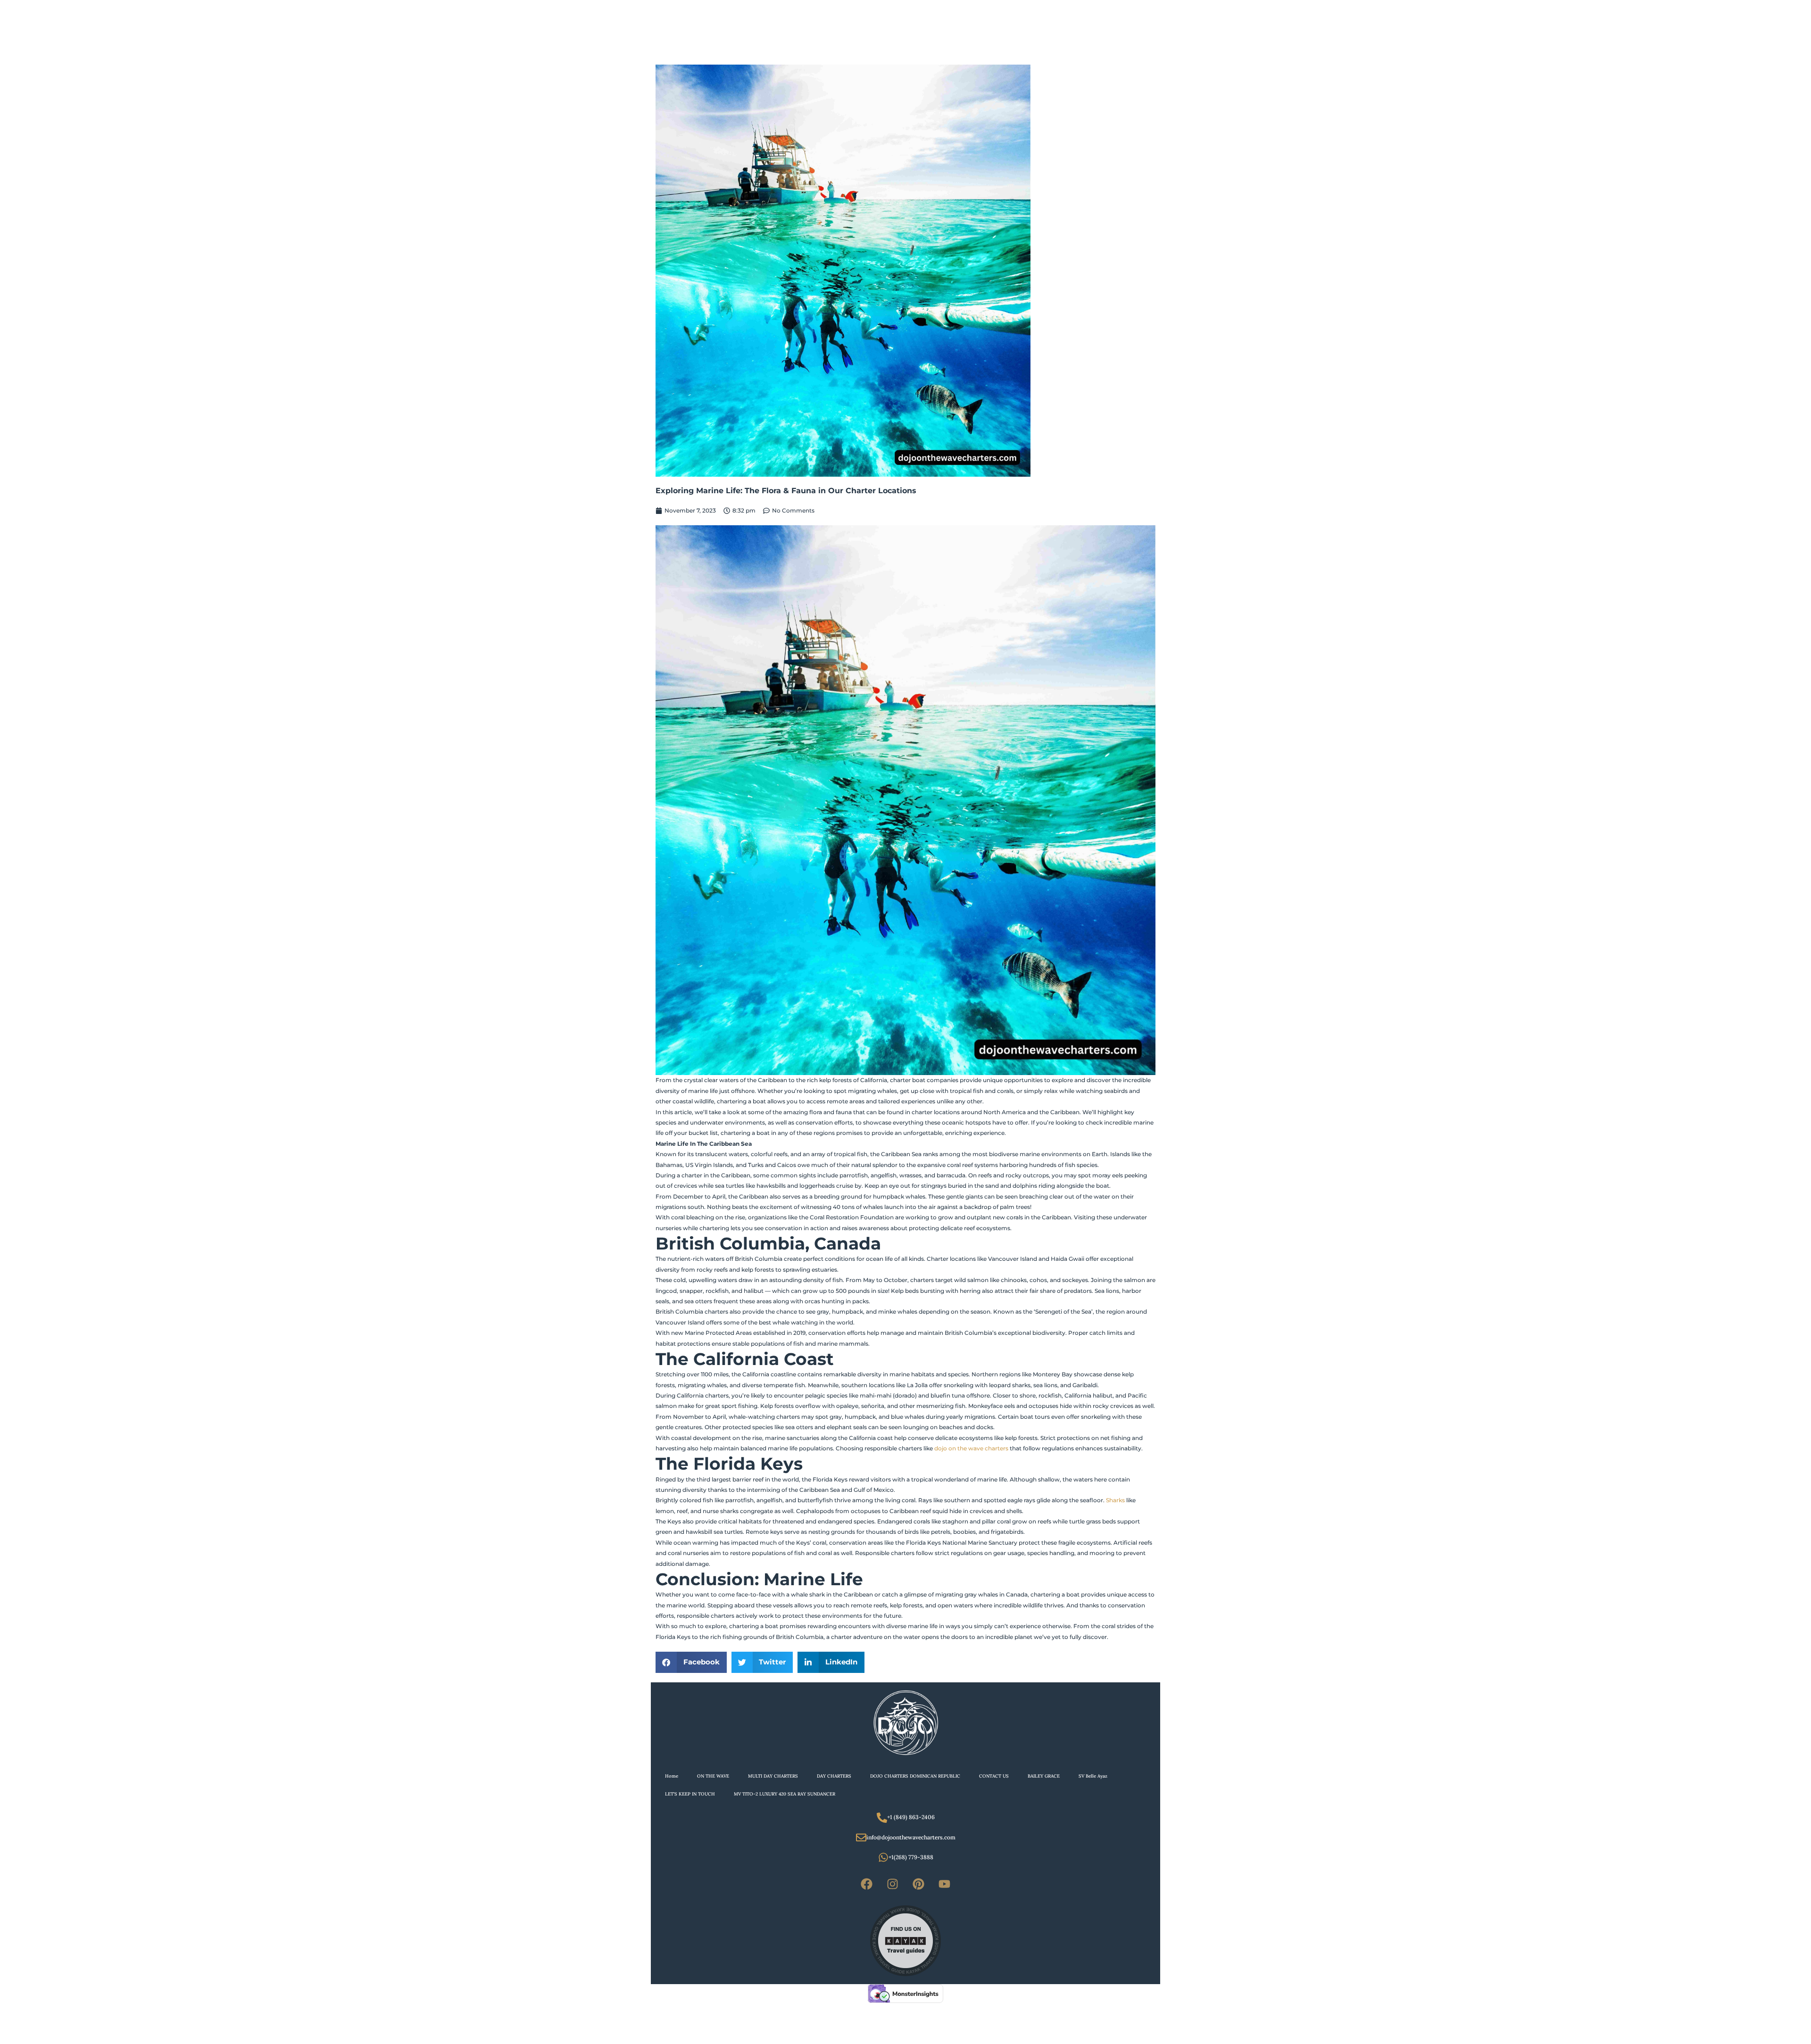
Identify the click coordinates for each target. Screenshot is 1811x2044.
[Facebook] (867, 1884)
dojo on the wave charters (971, 1448)
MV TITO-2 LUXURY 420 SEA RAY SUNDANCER (785, 1794)
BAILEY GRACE (1044, 1776)
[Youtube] (945, 1884)
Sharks (1115, 1500)
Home (672, 1776)
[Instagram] (893, 1884)
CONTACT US (994, 1776)
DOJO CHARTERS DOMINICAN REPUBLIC (915, 1776)
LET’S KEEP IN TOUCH (690, 1794)
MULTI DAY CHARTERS (773, 1776)
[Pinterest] (919, 1884)
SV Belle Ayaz (1093, 1776)
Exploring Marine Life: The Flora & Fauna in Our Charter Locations (786, 491)
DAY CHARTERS (834, 1776)
